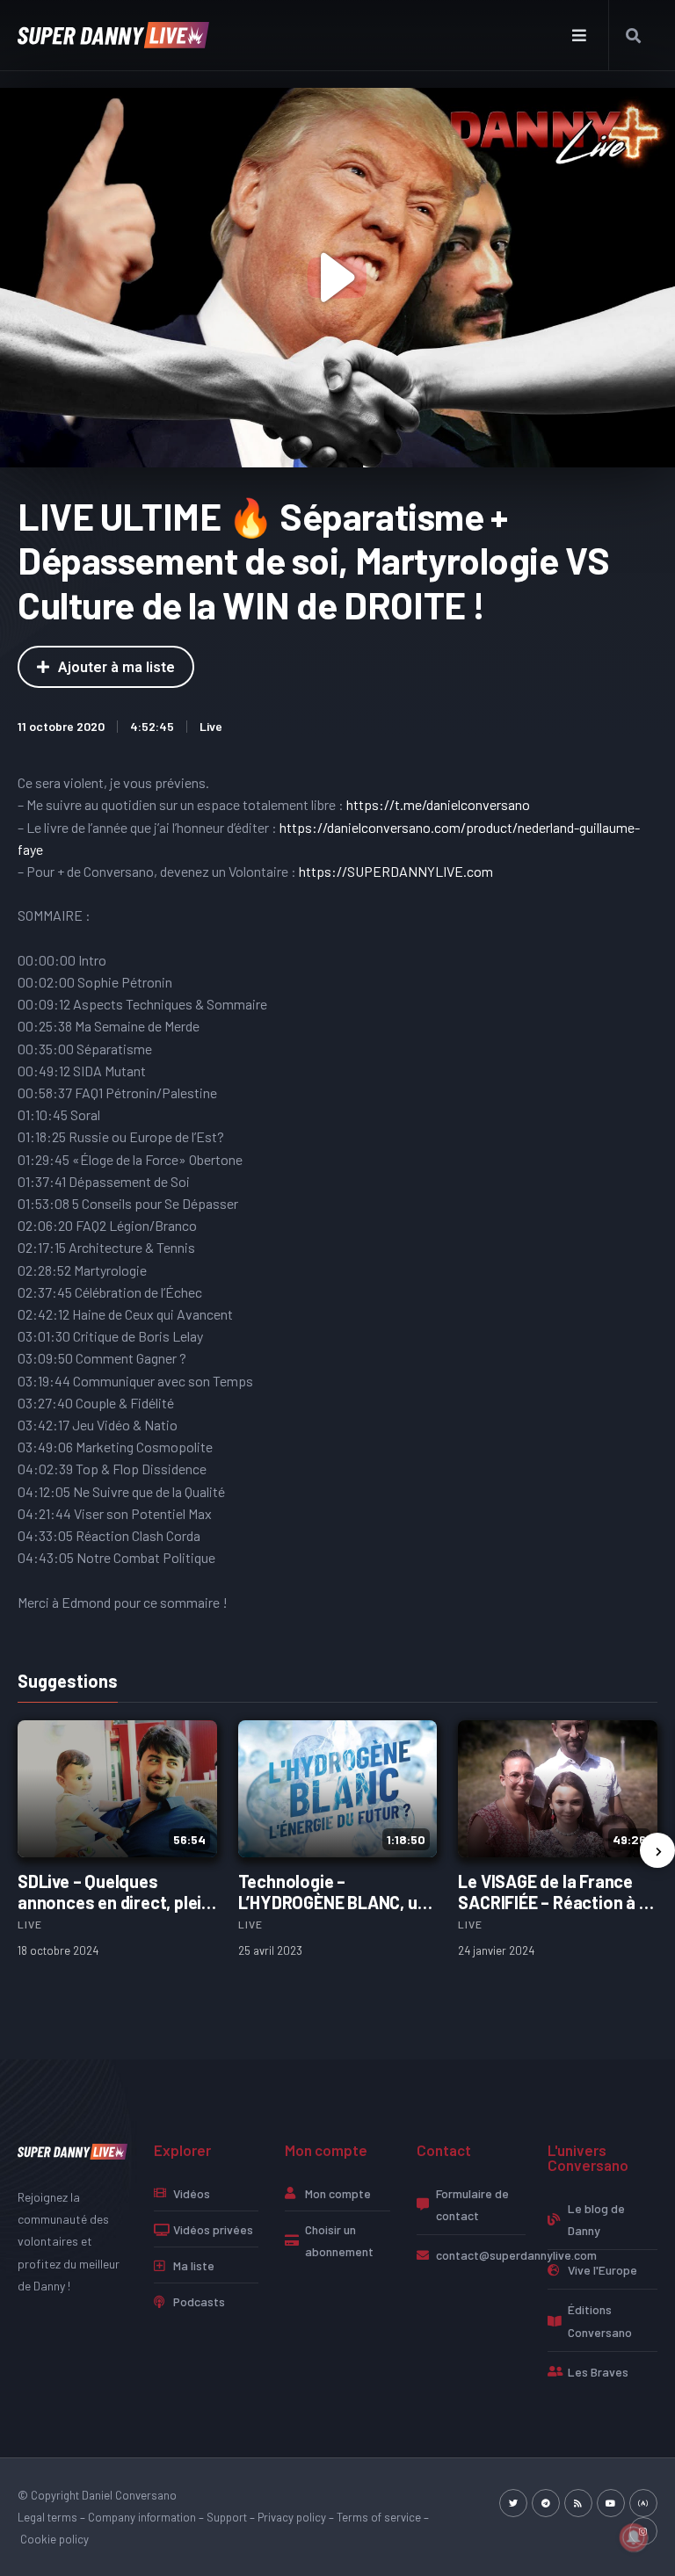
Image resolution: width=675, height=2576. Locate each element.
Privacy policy (292, 2517)
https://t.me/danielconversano (438, 804)
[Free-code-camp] (643, 2503)
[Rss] (578, 2503)
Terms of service (379, 2517)
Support (227, 2517)
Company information (142, 2517)
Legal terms (47, 2517)
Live (211, 726)
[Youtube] (611, 2503)
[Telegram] (546, 2503)
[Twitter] (513, 2503)
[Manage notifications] (634, 2537)
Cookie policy (54, 2539)
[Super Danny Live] (73, 2150)
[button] (580, 35)
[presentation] (657, 1850)
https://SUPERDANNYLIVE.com (396, 871)
